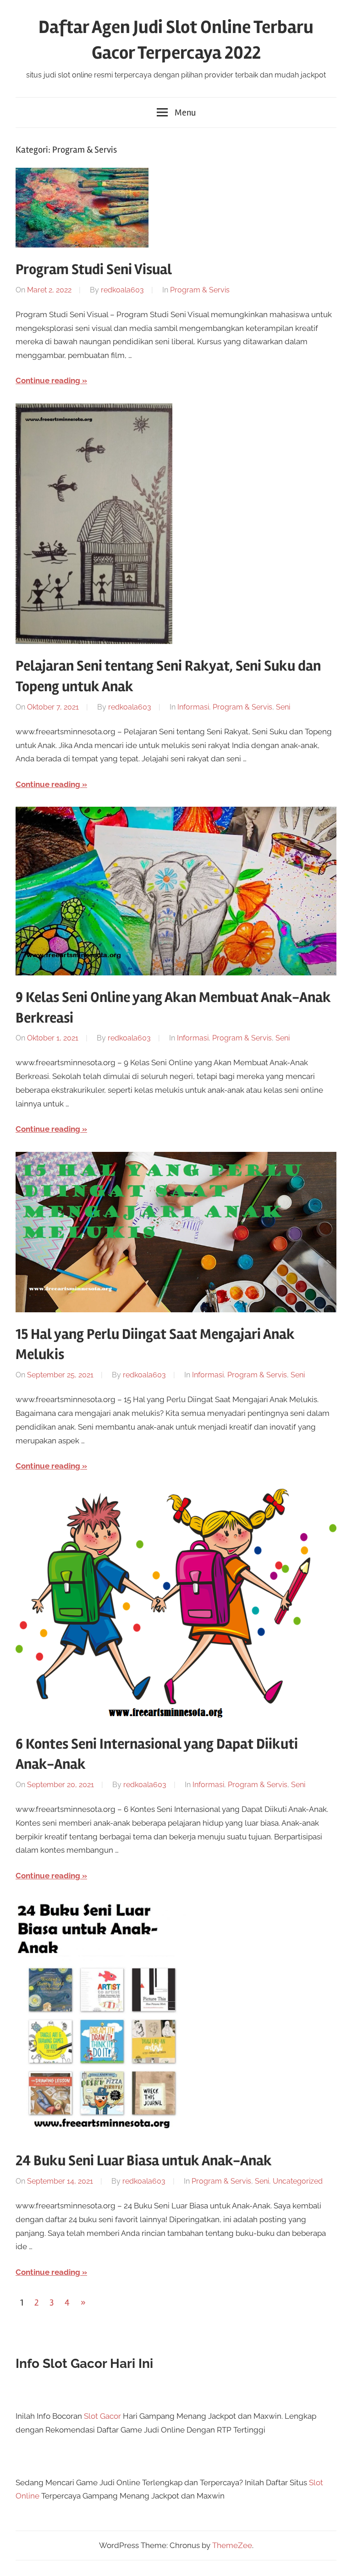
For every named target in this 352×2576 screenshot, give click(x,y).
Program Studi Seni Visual (94, 269)
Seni (283, 707)
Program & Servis (200, 290)
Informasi (193, 707)
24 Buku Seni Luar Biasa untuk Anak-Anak (144, 2160)
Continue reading (48, 380)
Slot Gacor (102, 2416)
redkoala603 (122, 290)
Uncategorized (298, 2181)
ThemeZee (232, 2545)
